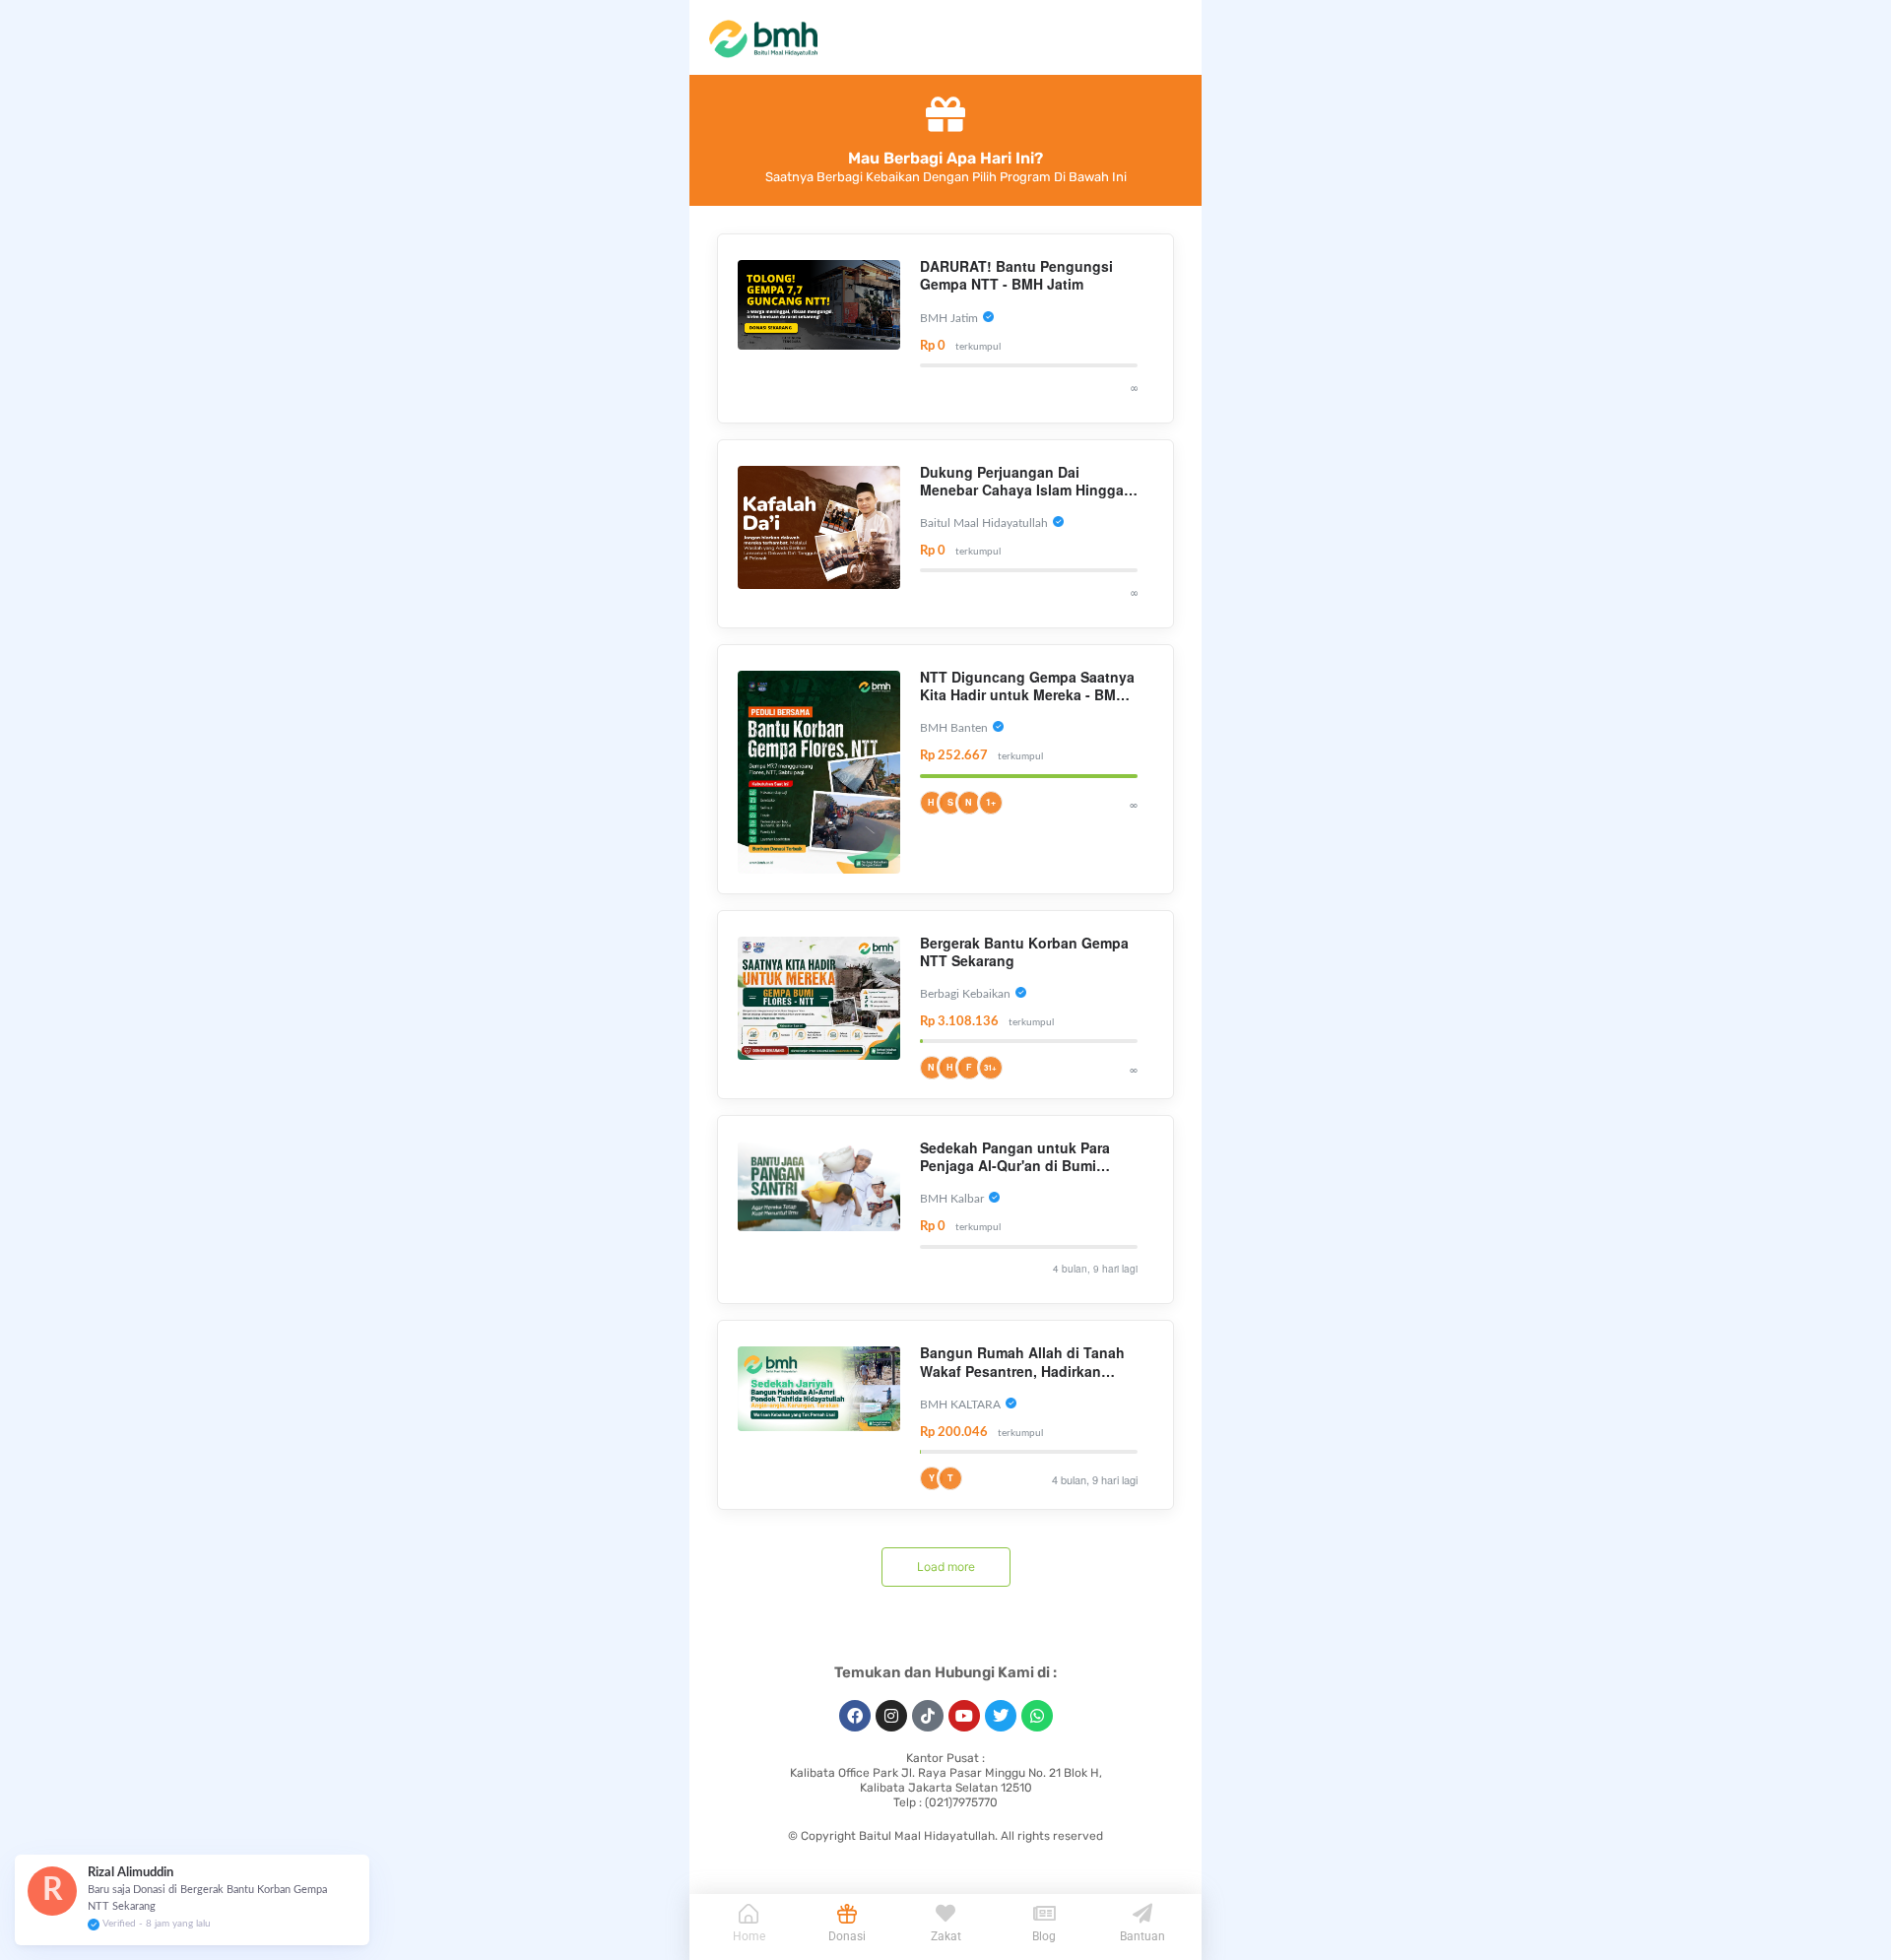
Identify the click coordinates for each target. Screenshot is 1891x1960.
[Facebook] (855, 1716)
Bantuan (1142, 1936)
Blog (1044, 1936)
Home (749, 1936)
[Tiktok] (928, 1716)
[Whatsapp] (1037, 1716)
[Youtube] (964, 1716)
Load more (946, 1567)
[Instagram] (891, 1716)
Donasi (847, 1936)
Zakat (946, 1936)
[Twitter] (1001, 1716)
